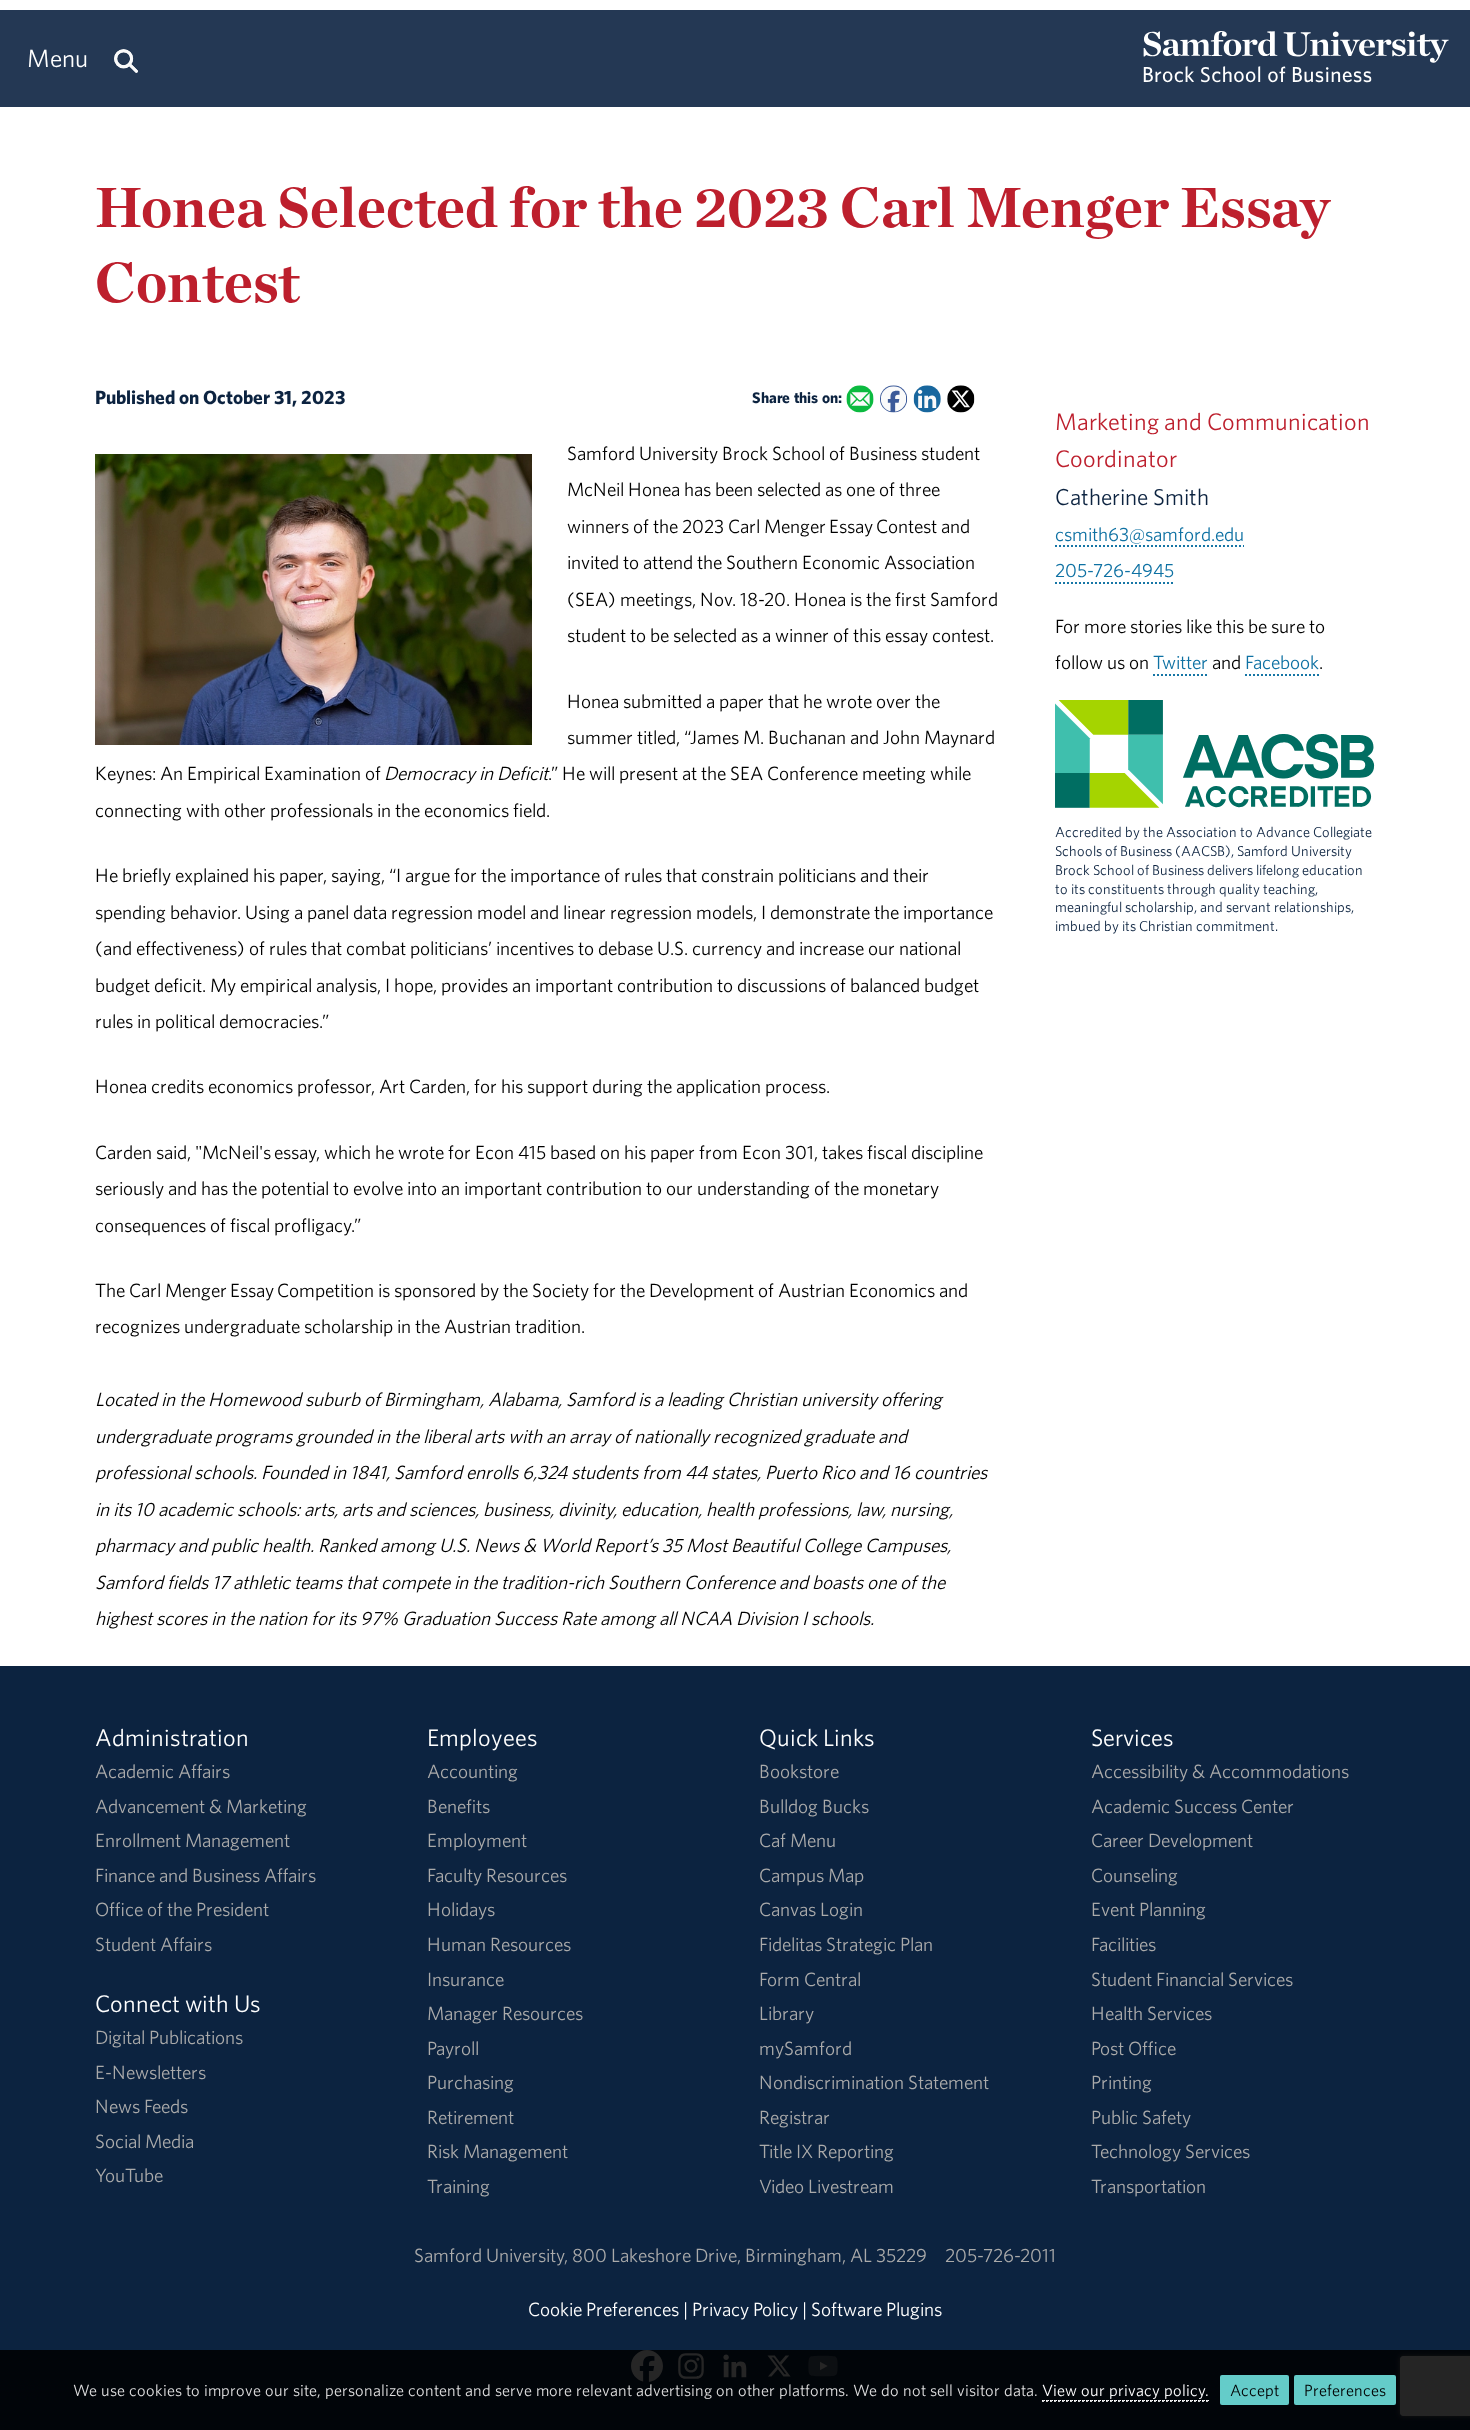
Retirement (470, 2117)
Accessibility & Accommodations (1220, 1771)
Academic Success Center (1192, 1806)
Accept (1254, 2390)
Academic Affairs (162, 1771)
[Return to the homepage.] (1296, 76)
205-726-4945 (1114, 570)
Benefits (458, 1806)
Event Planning (1148, 1909)
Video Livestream (826, 2186)
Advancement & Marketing (201, 1806)
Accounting (472, 1771)
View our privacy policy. (1125, 2390)
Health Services (1151, 2013)
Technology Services (1170, 2151)
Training (458, 2186)
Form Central (810, 1979)
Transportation (1148, 2186)
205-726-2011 (1000, 2255)
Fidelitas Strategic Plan (846, 1944)
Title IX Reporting (826, 2151)
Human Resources (499, 1944)
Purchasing (470, 2082)
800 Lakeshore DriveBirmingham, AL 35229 (749, 2255)
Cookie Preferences (603, 2309)
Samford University (493, 2255)
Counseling (1134, 1875)
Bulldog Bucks (814, 1806)
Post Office (1133, 2048)
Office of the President (182, 1909)
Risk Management (497, 2151)
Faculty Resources (497, 1875)
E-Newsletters (150, 2072)
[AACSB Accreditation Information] (1215, 790)
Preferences (1345, 2390)
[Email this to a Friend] (859, 399)
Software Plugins (876, 2309)
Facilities (1123, 1944)
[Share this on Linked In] (926, 399)
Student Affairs (153, 1944)
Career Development (1172, 1840)
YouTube (129, 2175)
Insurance (465, 1979)
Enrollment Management (192, 1840)
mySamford (805, 2048)
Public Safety (1141, 2117)
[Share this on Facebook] (893, 399)
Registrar (794, 2117)
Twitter (1180, 662)
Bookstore (799, 1771)
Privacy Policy (745, 2309)
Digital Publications (169, 2037)
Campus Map (811, 1875)
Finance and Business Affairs (205, 1875)
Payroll (453, 2048)
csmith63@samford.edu (1149, 534)
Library (786, 2013)
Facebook (1282, 662)
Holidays (461, 1909)
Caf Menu (797, 1840)
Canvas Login (811, 1909)
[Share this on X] (960, 399)
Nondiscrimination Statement (874, 2082)
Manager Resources (505, 2013)
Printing (1121, 2082)
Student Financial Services (1192, 1979)
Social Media (144, 2141)
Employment (477, 1840)
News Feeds (141, 2106)
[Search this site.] (126, 58)
